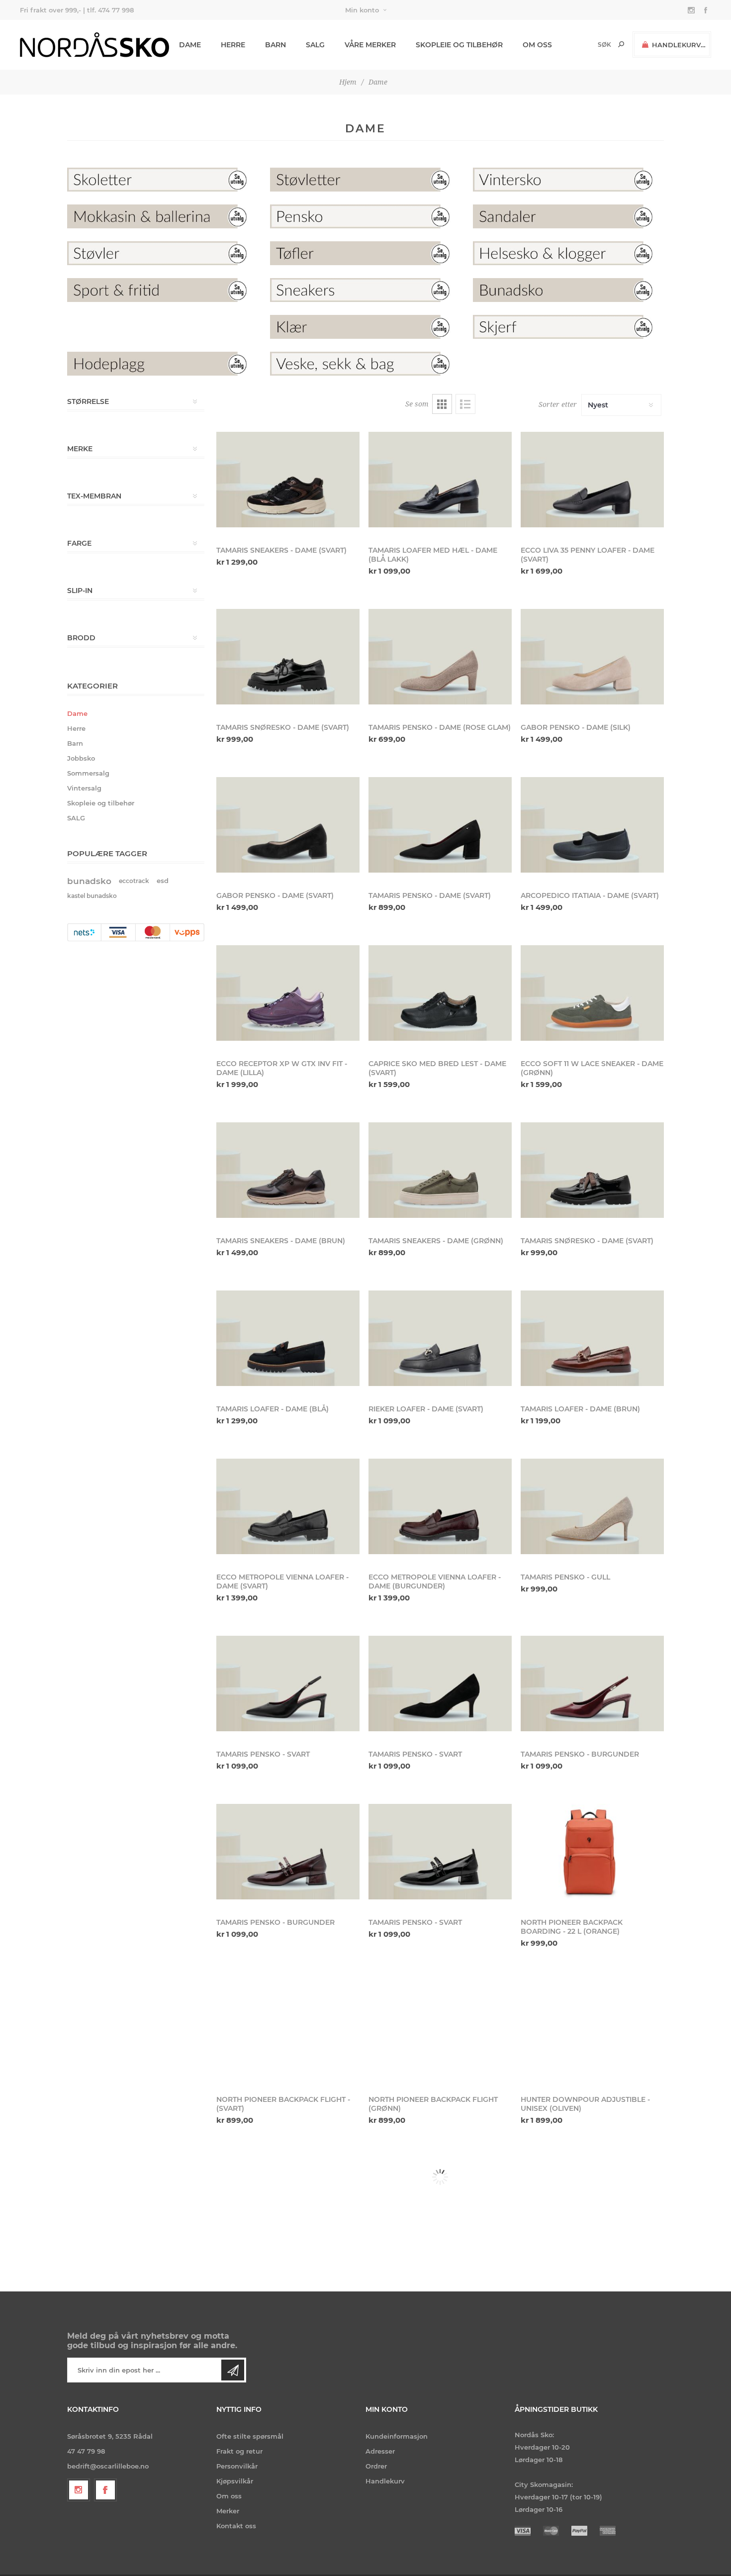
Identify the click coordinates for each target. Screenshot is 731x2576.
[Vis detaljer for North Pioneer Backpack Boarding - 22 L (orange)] (592, 1852)
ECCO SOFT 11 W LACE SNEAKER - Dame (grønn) (592, 1068)
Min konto (362, 10)
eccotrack (134, 881)
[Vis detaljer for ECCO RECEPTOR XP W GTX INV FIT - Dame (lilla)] (288, 993)
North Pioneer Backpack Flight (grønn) (433, 2104)
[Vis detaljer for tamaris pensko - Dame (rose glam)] (440, 657)
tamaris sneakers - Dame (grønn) (436, 1241)
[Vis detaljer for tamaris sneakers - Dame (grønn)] (440, 1170)
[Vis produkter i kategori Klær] (365, 327)
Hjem (348, 82)
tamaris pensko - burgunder (580, 1754)
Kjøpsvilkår (235, 2481)
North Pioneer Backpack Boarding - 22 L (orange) (572, 1927)
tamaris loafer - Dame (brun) (580, 1409)
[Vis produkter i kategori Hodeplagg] (163, 364)
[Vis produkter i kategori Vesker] (365, 364)
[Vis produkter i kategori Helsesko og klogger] (568, 253)
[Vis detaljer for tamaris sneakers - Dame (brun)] (288, 1170)
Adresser (380, 2451)
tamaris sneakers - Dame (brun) (281, 1241)
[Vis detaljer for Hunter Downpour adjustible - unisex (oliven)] (592, 2029)
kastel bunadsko (92, 896)
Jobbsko (81, 758)
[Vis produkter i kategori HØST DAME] (568, 364)
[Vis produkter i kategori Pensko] (365, 216)
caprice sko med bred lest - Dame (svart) (437, 1068)
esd (163, 881)
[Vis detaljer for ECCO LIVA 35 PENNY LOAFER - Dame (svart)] (592, 480)
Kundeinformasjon (397, 2436)
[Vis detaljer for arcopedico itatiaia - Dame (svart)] (592, 825)
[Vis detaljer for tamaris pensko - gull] (592, 1506)
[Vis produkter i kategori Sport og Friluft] (163, 290)
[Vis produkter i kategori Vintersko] (568, 180)
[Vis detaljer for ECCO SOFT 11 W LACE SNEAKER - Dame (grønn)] (592, 993)
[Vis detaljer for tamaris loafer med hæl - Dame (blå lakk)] (440, 480)
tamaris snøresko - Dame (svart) (587, 1241)
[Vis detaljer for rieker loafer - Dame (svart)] (440, 1338)
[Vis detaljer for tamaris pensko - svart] (288, 1684)
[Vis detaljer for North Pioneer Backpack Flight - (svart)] (288, 2029)
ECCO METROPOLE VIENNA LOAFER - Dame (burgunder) (435, 1582)
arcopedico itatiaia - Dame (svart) (590, 895)
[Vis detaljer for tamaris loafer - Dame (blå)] (288, 1338)
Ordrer (376, 2466)
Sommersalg (88, 773)
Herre (76, 728)
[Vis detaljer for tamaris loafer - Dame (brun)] (592, 1338)
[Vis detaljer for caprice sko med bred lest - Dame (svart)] (440, 993)
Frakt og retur (239, 2451)
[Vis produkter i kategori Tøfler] (365, 253)
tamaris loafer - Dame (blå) (273, 1409)
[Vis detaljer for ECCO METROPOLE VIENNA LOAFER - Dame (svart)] (288, 1506)
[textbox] (588, 45)
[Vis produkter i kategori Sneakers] (365, 290)
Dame (77, 713)
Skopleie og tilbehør (101, 803)
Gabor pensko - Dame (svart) (275, 895)
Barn (75, 743)
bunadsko (89, 881)
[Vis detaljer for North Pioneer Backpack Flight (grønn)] (440, 2029)
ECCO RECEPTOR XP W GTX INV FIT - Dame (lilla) (282, 1068)
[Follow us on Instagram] (79, 2490)
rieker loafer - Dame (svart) (426, 1409)
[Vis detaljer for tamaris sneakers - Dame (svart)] (288, 480)
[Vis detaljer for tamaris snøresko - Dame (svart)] (288, 657)
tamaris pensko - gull (565, 1577)
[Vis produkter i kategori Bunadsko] (568, 290)
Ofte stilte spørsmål (250, 2436)
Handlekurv (385, 2481)
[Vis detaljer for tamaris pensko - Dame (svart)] (440, 825)
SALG (76, 818)
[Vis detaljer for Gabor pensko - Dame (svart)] (288, 825)
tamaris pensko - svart (263, 1754)
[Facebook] (105, 2490)
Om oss (229, 2496)
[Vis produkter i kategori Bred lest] (163, 327)
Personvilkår (237, 2466)
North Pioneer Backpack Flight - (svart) (283, 2104)
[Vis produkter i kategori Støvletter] (365, 180)
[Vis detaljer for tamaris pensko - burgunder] (592, 1684)
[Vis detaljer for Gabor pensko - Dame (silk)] (592, 657)
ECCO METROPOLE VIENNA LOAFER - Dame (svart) (282, 1582)
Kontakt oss (236, 2526)
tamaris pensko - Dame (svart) (430, 895)
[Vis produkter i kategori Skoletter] (163, 180)
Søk (621, 44)
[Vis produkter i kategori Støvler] (163, 253)
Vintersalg (84, 788)
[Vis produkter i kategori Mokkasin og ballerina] (163, 216)
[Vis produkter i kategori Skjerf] (568, 327)
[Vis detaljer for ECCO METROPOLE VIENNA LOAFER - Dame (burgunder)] (440, 1506)
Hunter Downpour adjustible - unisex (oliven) (585, 2104)
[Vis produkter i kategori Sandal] (568, 216)
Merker (228, 2511)
